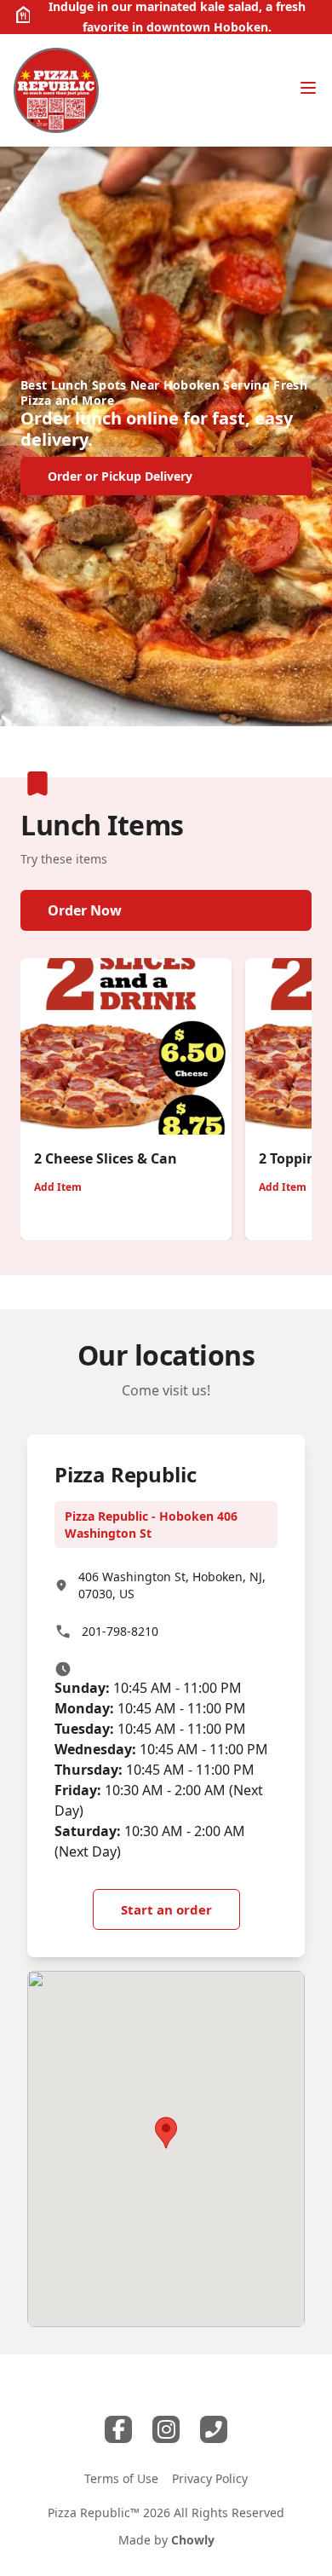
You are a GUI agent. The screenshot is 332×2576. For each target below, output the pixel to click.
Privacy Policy (210, 2478)
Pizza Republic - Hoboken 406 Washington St (151, 1525)
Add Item (58, 1187)
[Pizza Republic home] (56, 90)
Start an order (166, 1909)
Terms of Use (121, 2478)
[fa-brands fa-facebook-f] (118, 2429)
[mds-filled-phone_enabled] (214, 2429)
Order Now (85, 910)
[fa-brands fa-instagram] (166, 2429)
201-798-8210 (120, 1631)
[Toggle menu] (308, 88)
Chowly (193, 2540)
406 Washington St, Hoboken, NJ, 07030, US (172, 1585)
